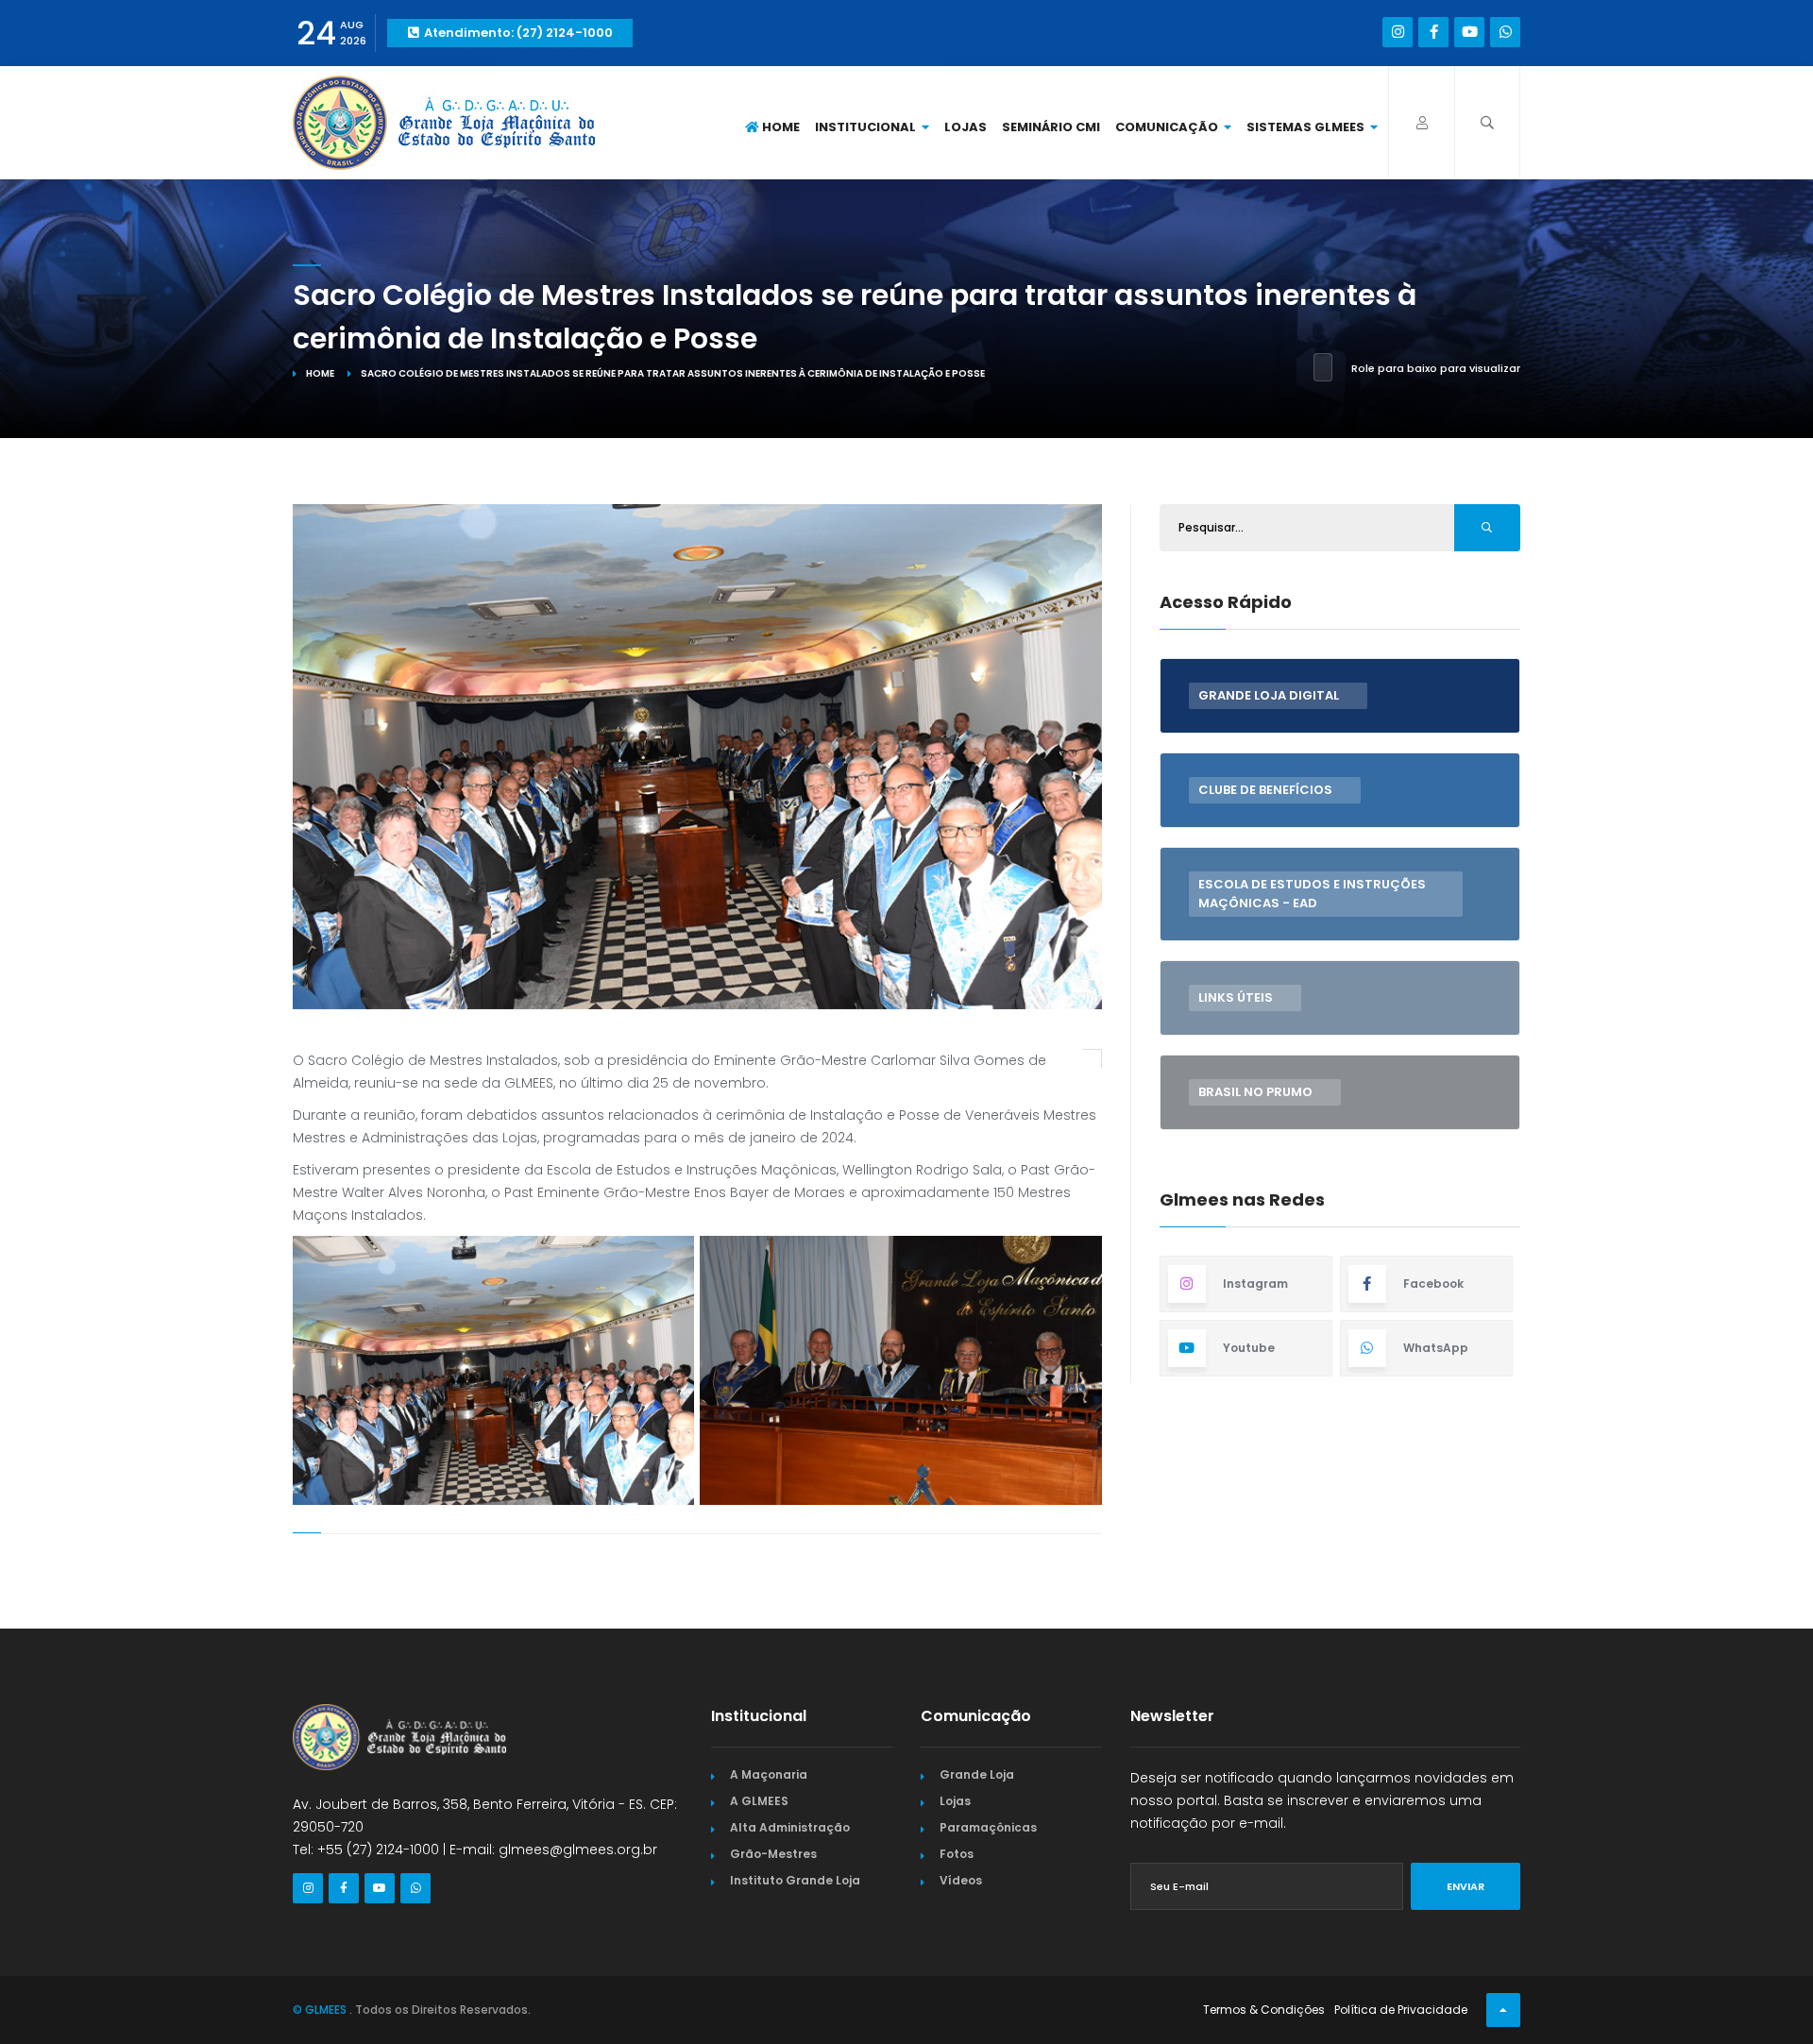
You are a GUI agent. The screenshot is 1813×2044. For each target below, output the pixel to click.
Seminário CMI (1051, 127)
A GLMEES (759, 1801)
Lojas (966, 127)
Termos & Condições (1264, 2010)
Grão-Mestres (773, 1854)
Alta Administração (790, 1827)
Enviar (1466, 1886)
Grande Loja (977, 1774)
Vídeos (961, 1880)
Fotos (957, 1854)
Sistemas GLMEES (1307, 127)
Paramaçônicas (988, 1827)
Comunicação (1168, 127)
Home (779, 127)
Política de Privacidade (1401, 2010)
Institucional (867, 127)
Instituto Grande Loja (795, 1880)
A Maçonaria (769, 1774)
